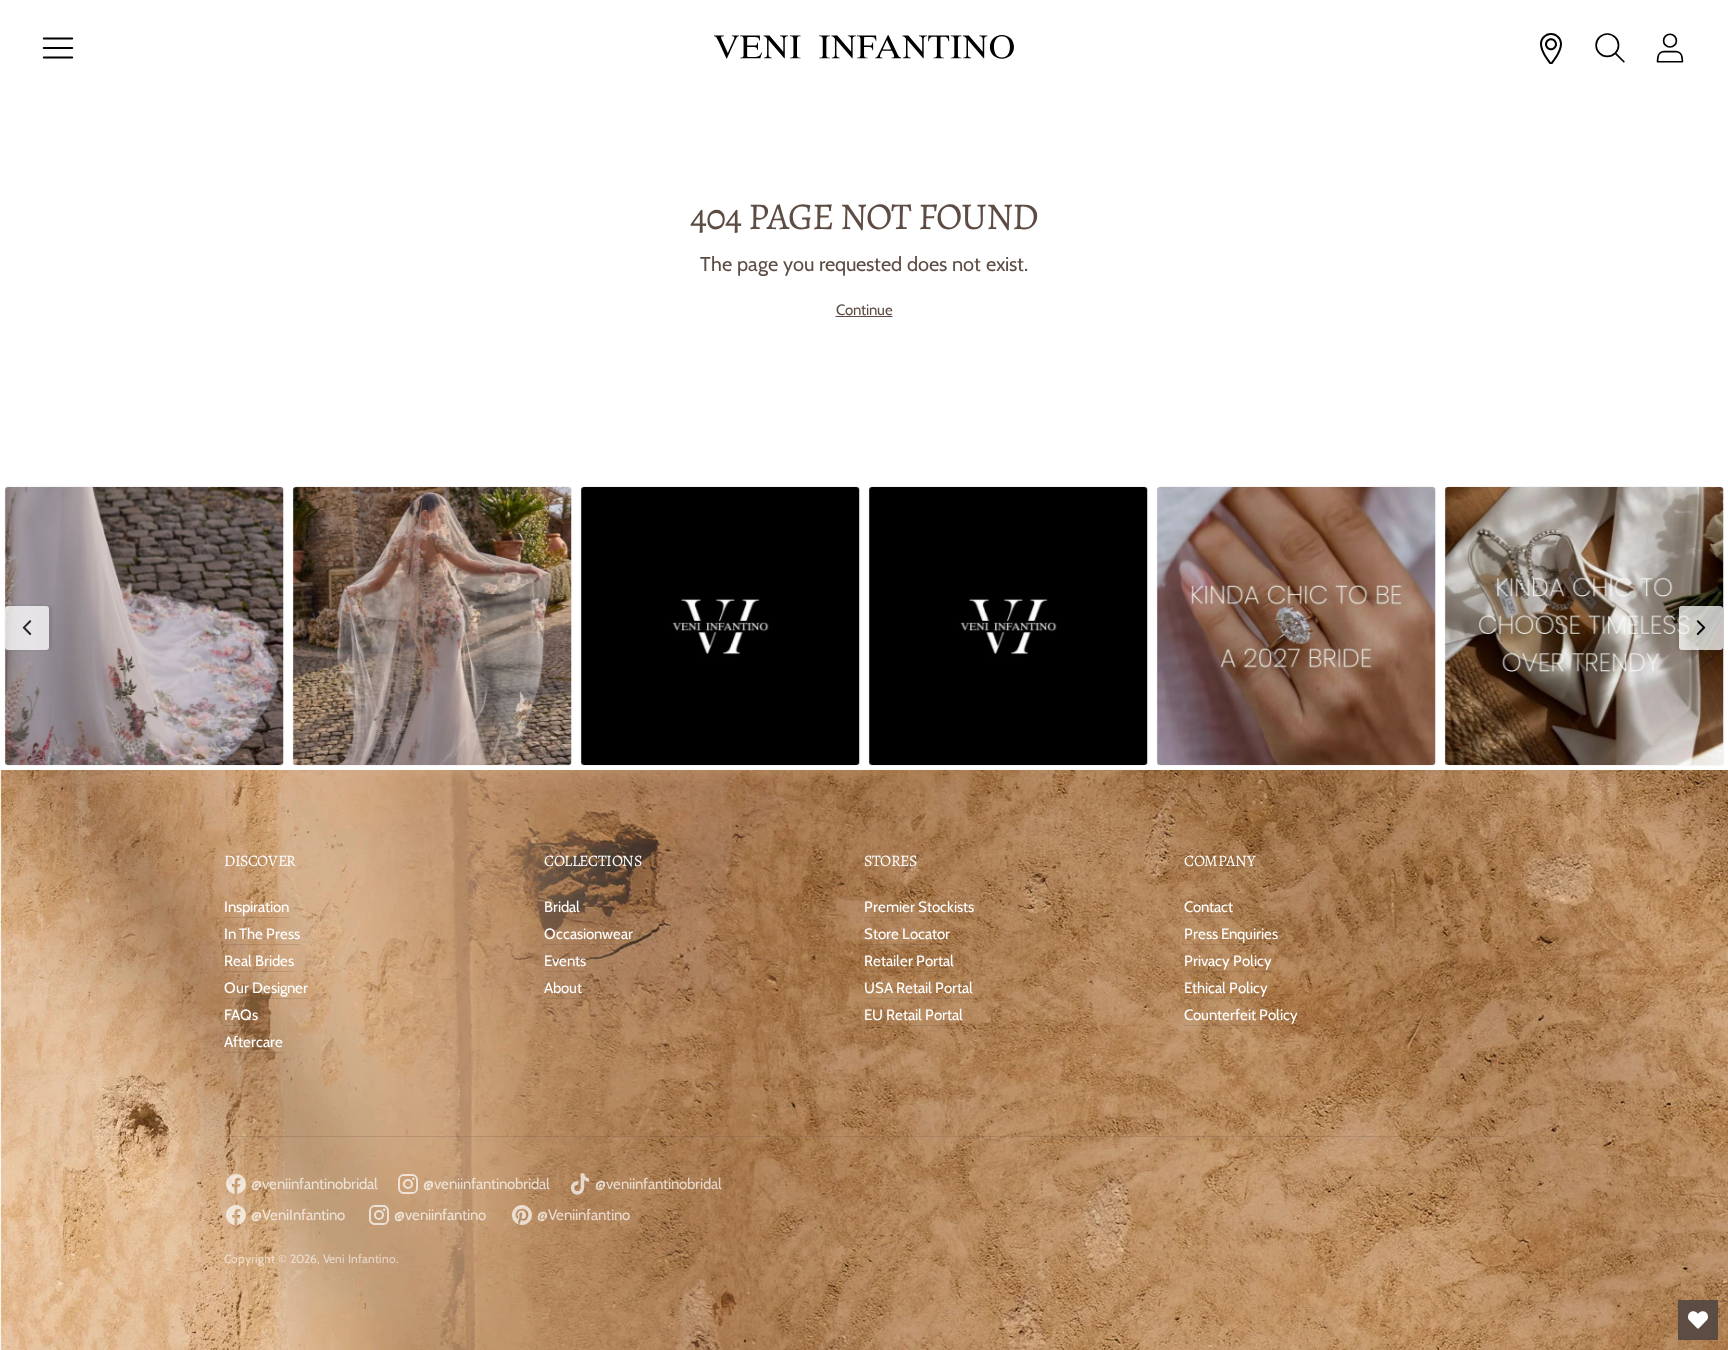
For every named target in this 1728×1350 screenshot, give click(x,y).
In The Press (262, 934)
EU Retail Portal (913, 1015)
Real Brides (259, 961)
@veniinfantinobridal (313, 1184)
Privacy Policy (1228, 961)
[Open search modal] (1610, 48)
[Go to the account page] (1670, 48)
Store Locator (907, 934)
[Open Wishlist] (1698, 1320)
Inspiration (256, 907)
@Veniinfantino (582, 1215)
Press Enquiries (1231, 934)
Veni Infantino (359, 1258)
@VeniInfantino (296, 1215)
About (563, 988)
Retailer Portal (909, 961)
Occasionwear (588, 934)
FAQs (241, 1015)
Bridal (562, 907)
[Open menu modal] (58, 48)
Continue (864, 310)
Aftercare (253, 1042)
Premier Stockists (919, 907)
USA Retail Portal (918, 988)
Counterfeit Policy (1241, 1015)
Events (565, 961)
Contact (1208, 907)
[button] (144, 626)
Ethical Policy (1226, 988)
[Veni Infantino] (864, 48)
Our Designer (266, 988)
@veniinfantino (438, 1215)
